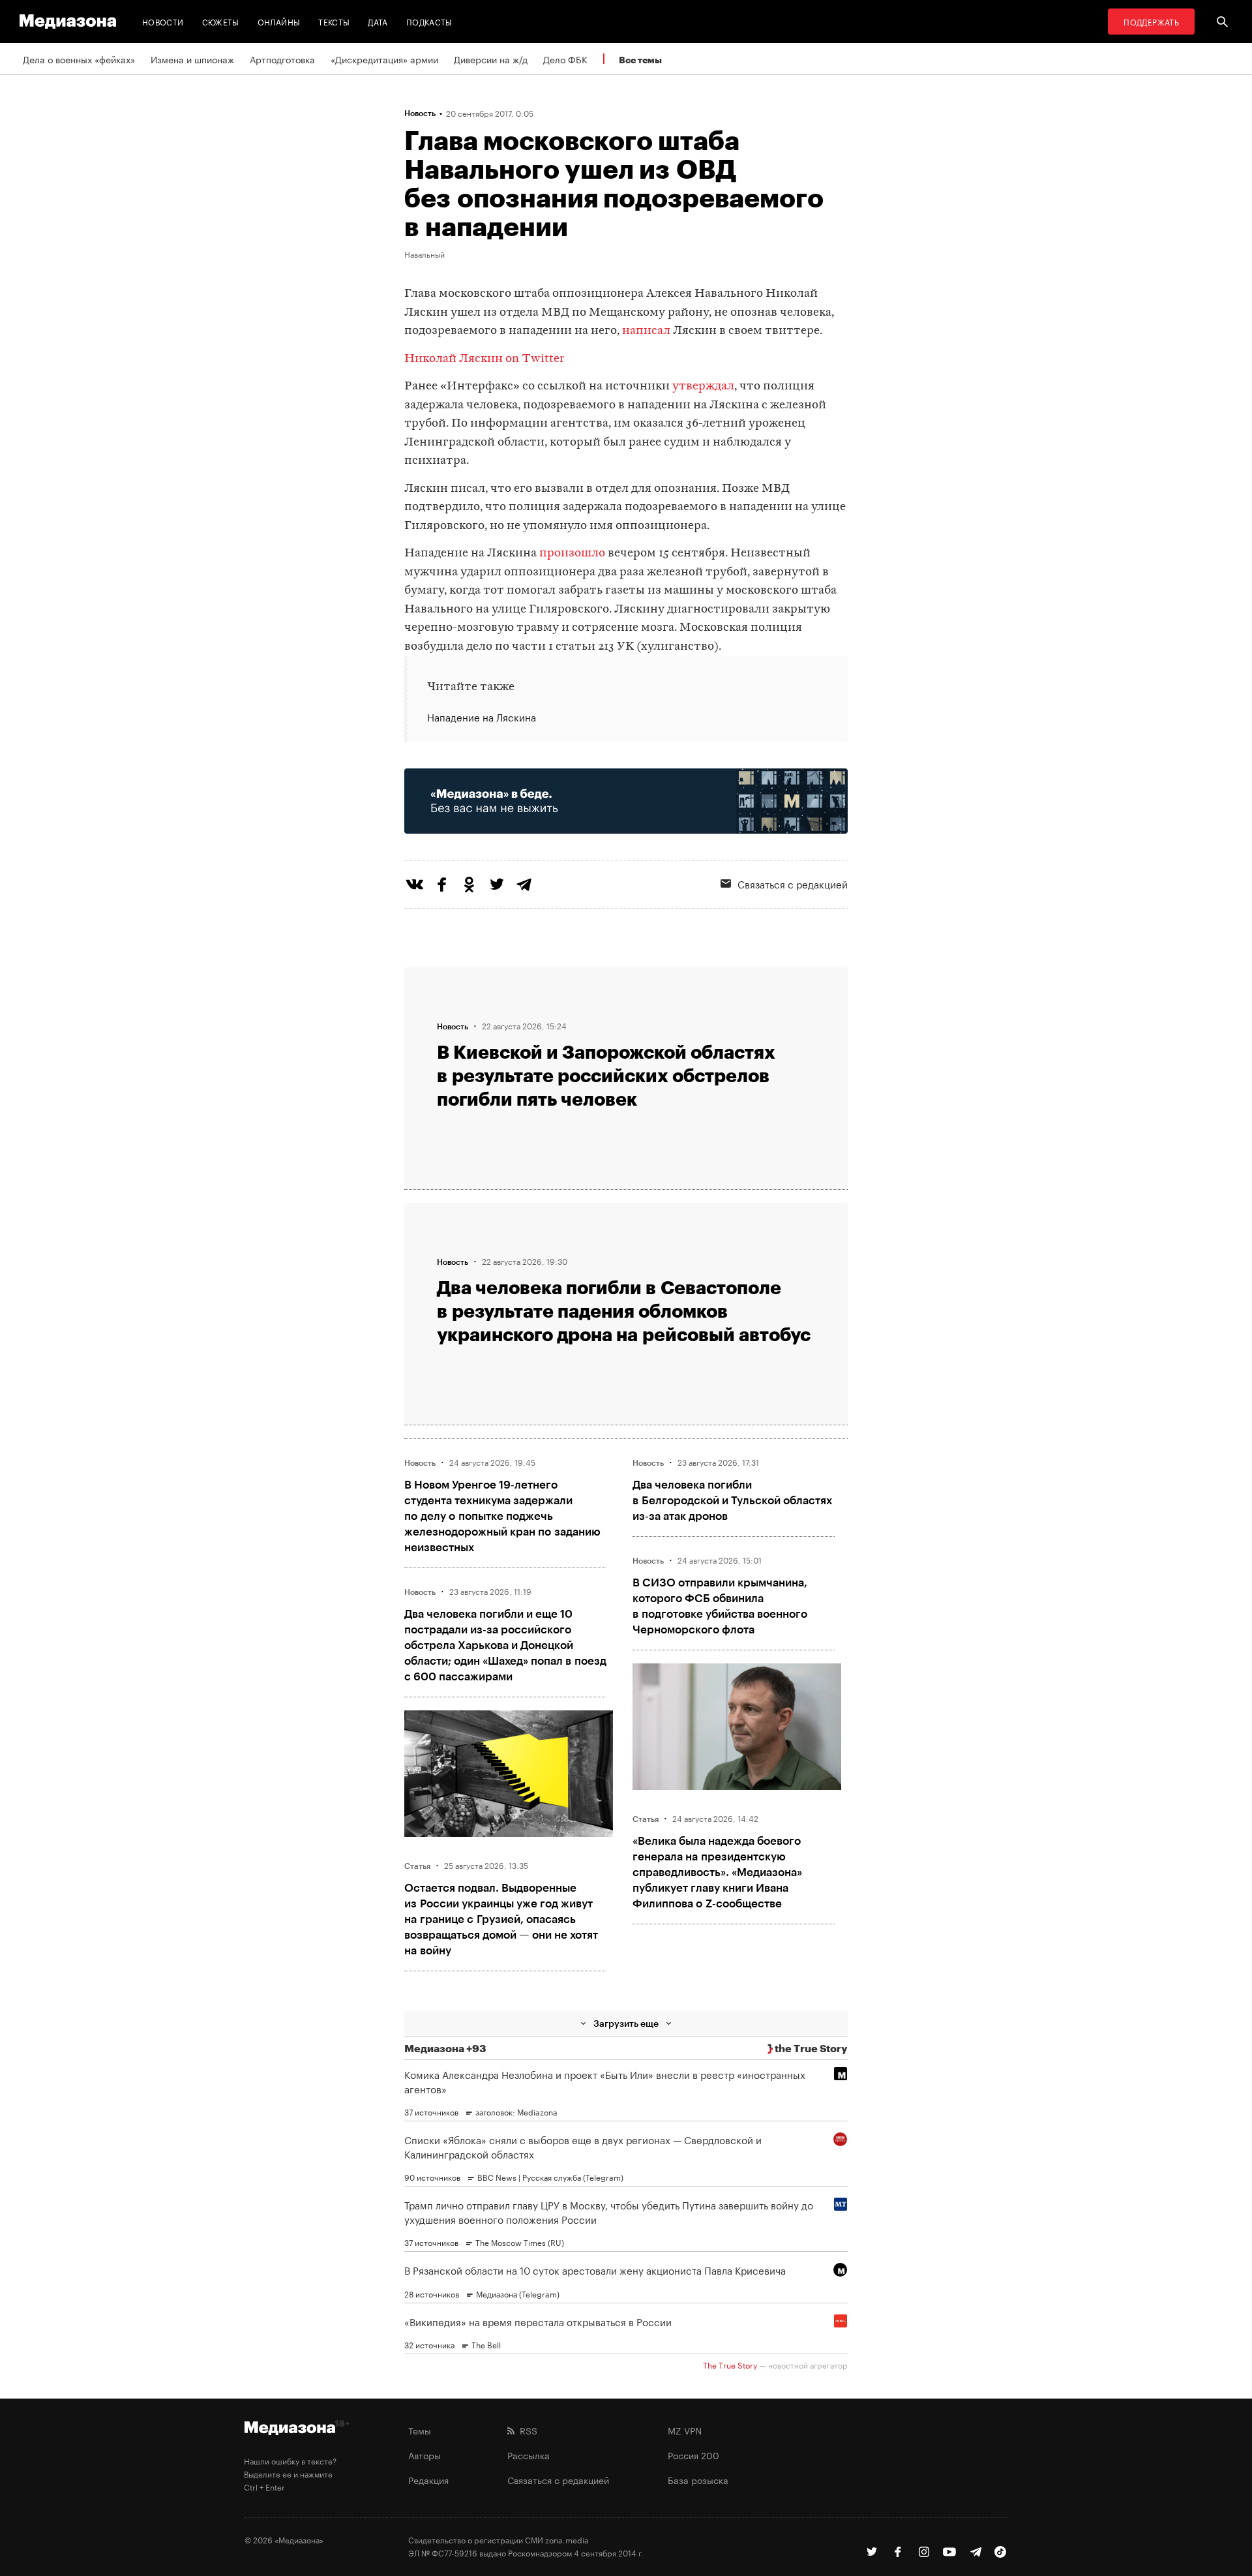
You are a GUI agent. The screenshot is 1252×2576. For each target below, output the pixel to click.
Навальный (425, 254)
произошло (572, 553)
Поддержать (1151, 21)
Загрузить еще (626, 2023)
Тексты (334, 21)
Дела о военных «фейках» (79, 59)
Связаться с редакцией (793, 883)
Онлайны (279, 21)
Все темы (640, 60)
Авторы (425, 2455)
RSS (526, 2430)
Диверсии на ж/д (491, 59)
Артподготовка (282, 59)
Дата (378, 21)
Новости (163, 21)
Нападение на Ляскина (482, 717)
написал (646, 331)
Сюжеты (221, 21)
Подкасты (429, 21)
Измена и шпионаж (192, 59)
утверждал (703, 386)
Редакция (428, 2479)
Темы (420, 2430)
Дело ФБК (565, 59)
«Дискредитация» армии (384, 59)
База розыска (698, 2479)
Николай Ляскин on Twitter (484, 359)
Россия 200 (693, 2455)
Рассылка (529, 2455)
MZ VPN (685, 2430)
